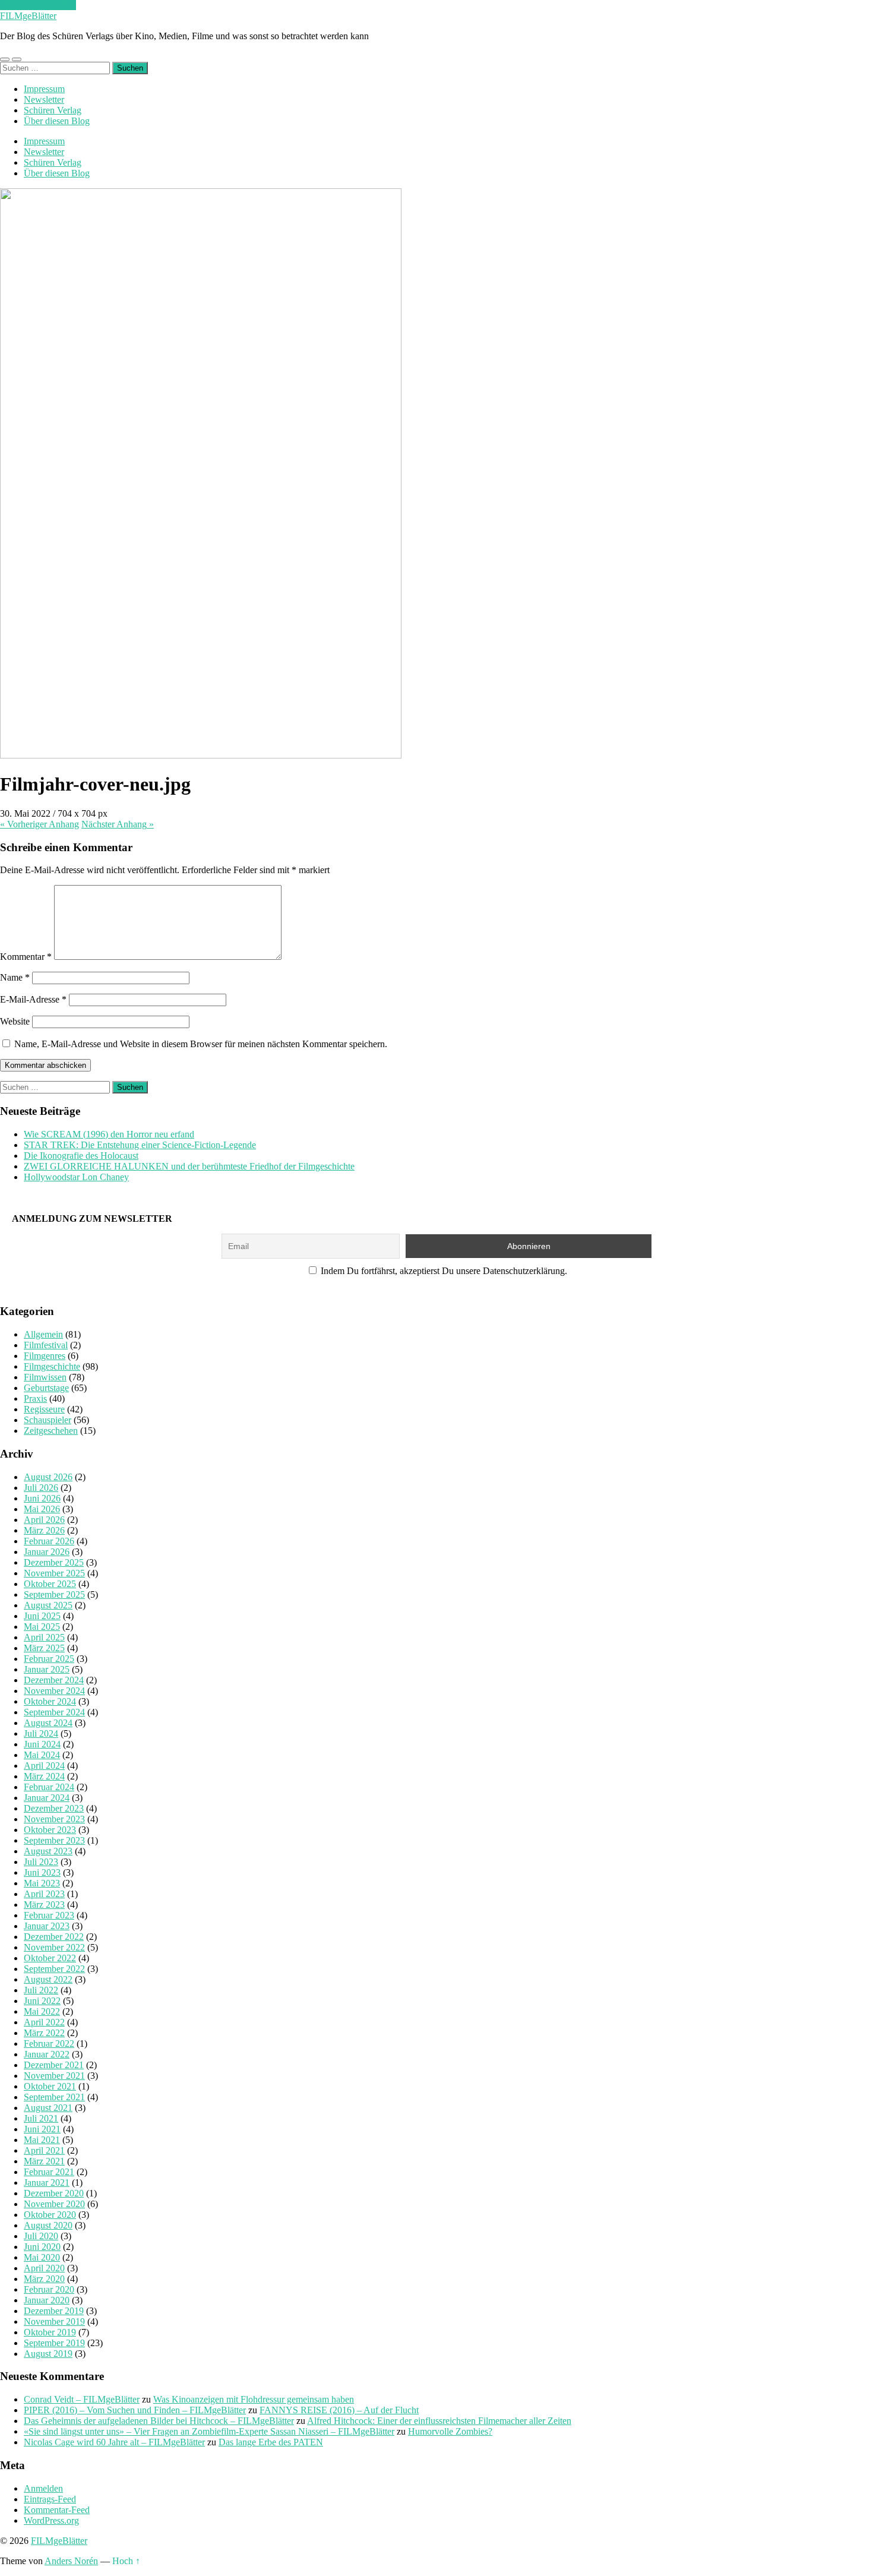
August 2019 (48, 2354)
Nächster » (118, 824)
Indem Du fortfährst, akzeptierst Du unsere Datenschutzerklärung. (443, 1271)
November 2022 (54, 1947)
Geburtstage (46, 1388)
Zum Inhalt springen (38, 5)
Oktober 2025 (50, 1584)
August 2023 (48, 1851)
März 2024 (44, 1776)
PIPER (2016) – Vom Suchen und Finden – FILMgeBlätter (135, 2410)
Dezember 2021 (54, 2065)
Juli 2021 (41, 2118)
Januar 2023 (47, 1926)
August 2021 (48, 2108)
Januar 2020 (47, 2300)
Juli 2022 (41, 1990)
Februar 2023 (49, 1915)
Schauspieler (48, 1420)
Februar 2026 (49, 1541)
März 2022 (44, 2033)
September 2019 (54, 2343)
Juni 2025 (42, 1616)
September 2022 (54, 1969)
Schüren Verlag (53, 110)
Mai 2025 (42, 1627)
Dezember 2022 (54, 1937)
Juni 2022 (42, 2001)
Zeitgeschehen (51, 1431)
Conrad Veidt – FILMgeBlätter (82, 2399)
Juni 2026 (42, 1498)
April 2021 (44, 2150)
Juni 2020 (42, 2247)
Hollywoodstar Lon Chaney (76, 1177)
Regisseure (44, 1409)
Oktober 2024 (50, 1701)
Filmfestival (46, 1345)
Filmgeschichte (52, 1366)
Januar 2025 (47, 1669)
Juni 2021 (42, 2129)
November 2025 (54, 1573)
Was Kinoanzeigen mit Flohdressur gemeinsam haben (254, 2399)
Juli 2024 (41, 1733)
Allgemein (43, 1334)
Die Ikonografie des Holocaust (81, 1156)
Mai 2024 (42, 1755)
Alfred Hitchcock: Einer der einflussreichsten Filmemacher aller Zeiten (439, 2421)
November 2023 (54, 1819)
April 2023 (44, 1894)
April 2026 (44, 1520)
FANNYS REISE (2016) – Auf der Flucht (339, 2410)
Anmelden (43, 2488)
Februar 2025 (49, 1659)
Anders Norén (71, 2561)
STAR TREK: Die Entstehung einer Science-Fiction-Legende (140, 1145)
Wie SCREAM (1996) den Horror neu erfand (109, 1134)
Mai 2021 (42, 2140)
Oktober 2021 (50, 2086)
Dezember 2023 (54, 1808)
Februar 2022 (49, 2044)
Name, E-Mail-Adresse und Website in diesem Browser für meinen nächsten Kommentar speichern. (201, 1044)
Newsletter (44, 99)
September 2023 (54, 1840)
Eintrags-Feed (50, 2499)
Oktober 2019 (50, 2332)
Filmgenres (45, 1356)
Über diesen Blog (57, 121)
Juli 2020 (41, 2236)
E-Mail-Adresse (33, 999)
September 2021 (54, 2097)
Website (15, 1021)
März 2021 (44, 2161)
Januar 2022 (47, 2054)
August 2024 (48, 1723)
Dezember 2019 (54, 2311)
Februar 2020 (49, 2289)
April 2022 (44, 2022)
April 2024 (44, 1766)
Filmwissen (45, 1377)
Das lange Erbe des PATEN (271, 2442)
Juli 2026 (41, 1488)
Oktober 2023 (50, 1830)
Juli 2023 (41, 1862)
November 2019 (54, 2321)
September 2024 (54, 1712)
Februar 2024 (49, 1787)
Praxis (35, 1398)
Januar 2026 (47, 1552)
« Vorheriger (39, 824)
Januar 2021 (47, 2183)
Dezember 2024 (54, 1680)
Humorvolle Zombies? (450, 2431)
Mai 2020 (42, 2257)
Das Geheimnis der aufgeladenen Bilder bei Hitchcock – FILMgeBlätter (159, 2421)
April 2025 (44, 1637)
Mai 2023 (42, 1883)
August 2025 (48, 1605)
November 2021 (54, 2076)
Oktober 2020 (50, 2215)
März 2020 (44, 2279)
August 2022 (48, 1979)
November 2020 (54, 2204)
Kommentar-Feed (57, 2510)
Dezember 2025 (54, 1562)
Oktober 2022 (50, 1958)
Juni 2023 (42, 1872)
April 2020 (44, 2268)
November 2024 (54, 1691)
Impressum (44, 89)
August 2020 (48, 2225)
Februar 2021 (49, 2172)
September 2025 (54, 1594)
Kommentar (26, 957)
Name (15, 977)
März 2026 (44, 1530)
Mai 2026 (42, 1509)
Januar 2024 (47, 1798)
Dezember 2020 (54, 2193)
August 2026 (48, 1477)
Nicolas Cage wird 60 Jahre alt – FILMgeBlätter (114, 2442)
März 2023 (44, 1905)
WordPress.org (51, 2520)
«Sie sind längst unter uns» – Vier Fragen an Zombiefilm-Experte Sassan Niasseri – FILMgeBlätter (209, 2431)
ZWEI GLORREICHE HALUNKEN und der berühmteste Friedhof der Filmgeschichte (189, 1166)
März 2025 (44, 1648)
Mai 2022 (42, 2011)
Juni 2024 (42, 1744)
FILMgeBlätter (28, 16)
